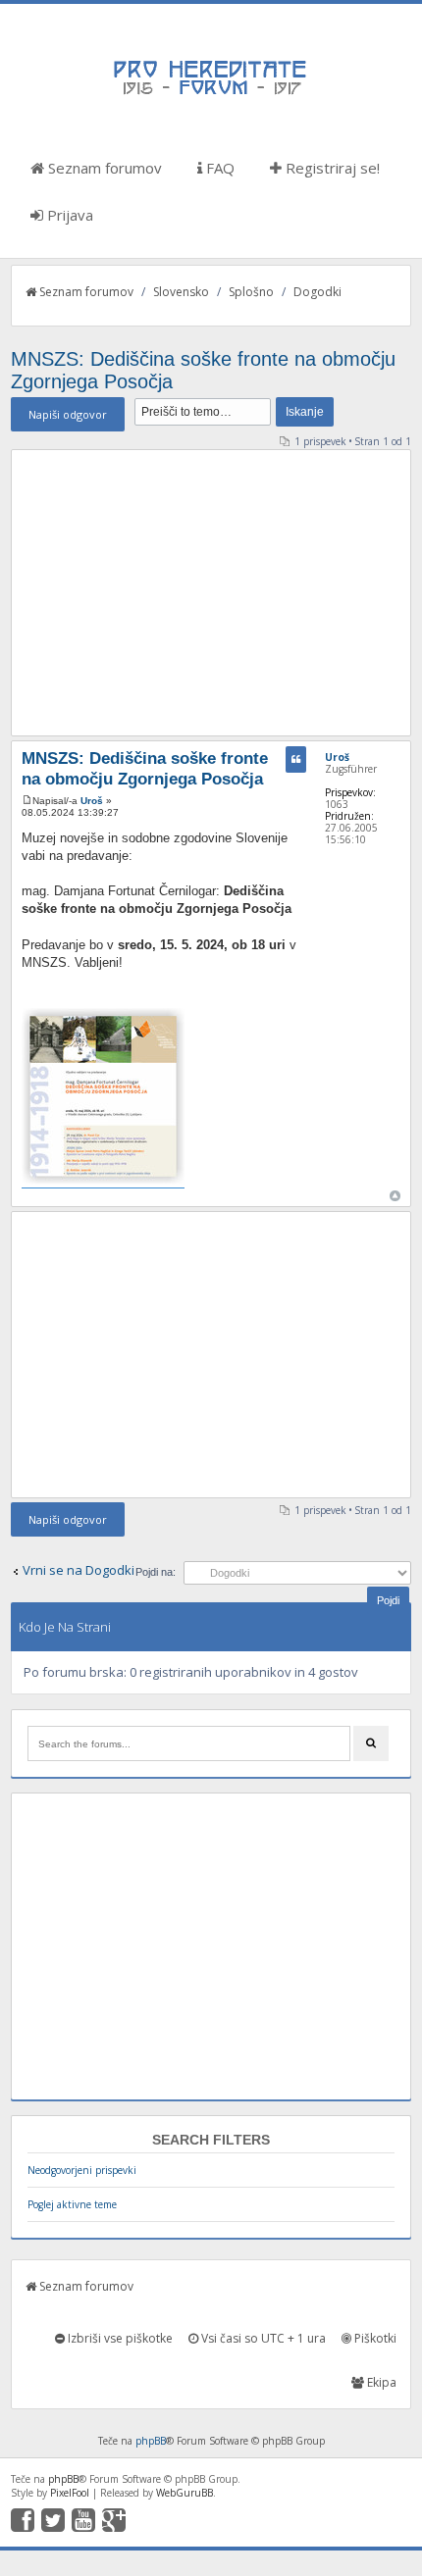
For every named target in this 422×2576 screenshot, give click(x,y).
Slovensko (181, 292)
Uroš (92, 801)
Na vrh (395, 1196)
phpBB (151, 2441)
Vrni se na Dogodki (79, 1570)
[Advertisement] (211, 592)
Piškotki (374, 2338)
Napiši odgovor (68, 414)
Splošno (251, 292)
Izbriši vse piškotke (119, 2338)
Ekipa (380, 2382)
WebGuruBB (185, 2493)
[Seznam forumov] (211, 93)
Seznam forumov (103, 168)
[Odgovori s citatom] (296, 759)
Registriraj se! (331, 168)
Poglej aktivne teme (72, 2204)
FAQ (218, 168)
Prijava (68, 215)
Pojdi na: (156, 1572)
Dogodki (317, 292)
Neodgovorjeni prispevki (82, 2170)
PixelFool (70, 2493)
